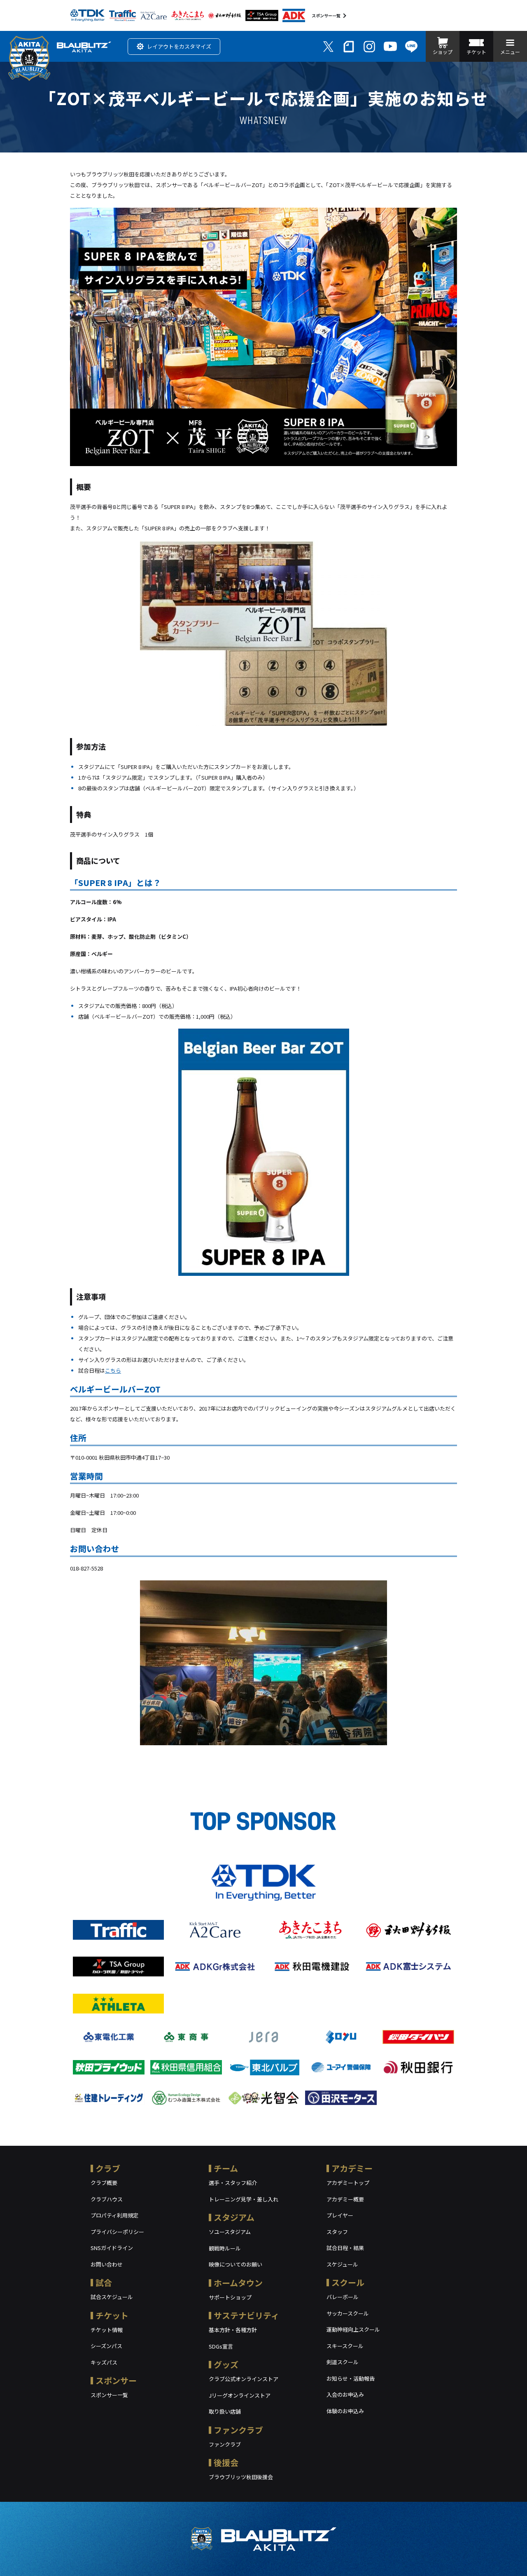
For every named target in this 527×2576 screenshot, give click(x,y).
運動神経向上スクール (353, 2329)
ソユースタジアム (230, 2232)
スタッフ (337, 2232)
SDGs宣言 (221, 2346)
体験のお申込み (345, 2411)
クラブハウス (107, 2199)
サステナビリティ (246, 2315)
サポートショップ (230, 2297)
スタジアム (234, 2217)
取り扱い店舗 (225, 2411)
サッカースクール (348, 2313)
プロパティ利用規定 (114, 2215)
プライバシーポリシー (117, 2232)
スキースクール (345, 2346)
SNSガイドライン (112, 2248)
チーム (226, 2168)
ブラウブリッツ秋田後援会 (241, 2477)
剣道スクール (343, 2362)
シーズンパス (106, 2346)
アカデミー (352, 2168)
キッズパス (104, 2362)
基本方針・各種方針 (233, 2330)
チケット (112, 2315)
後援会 (226, 2462)
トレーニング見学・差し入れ (244, 2199)
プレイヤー (340, 2215)
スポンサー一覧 (326, 15)
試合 (104, 2282)
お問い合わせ (107, 2264)
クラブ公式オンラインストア (244, 2379)
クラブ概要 (104, 2183)
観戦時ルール (225, 2248)
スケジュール (342, 2264)
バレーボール (343, 2297)
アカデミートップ (348, 2183)
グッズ (226, 2364)
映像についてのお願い (236, 2264)
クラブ (108, 2168)
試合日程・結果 (345, 2248)
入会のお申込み (345, 2394)
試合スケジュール (112, 2297)
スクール (348, 2282)
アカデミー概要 (345, 2199)
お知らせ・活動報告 (351, 2378)
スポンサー (116, 2380)
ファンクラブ (238, 2430)
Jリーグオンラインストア (240, 2395)
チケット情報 (107, 2330)
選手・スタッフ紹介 (233, 2183)
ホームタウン (238, 2283)
